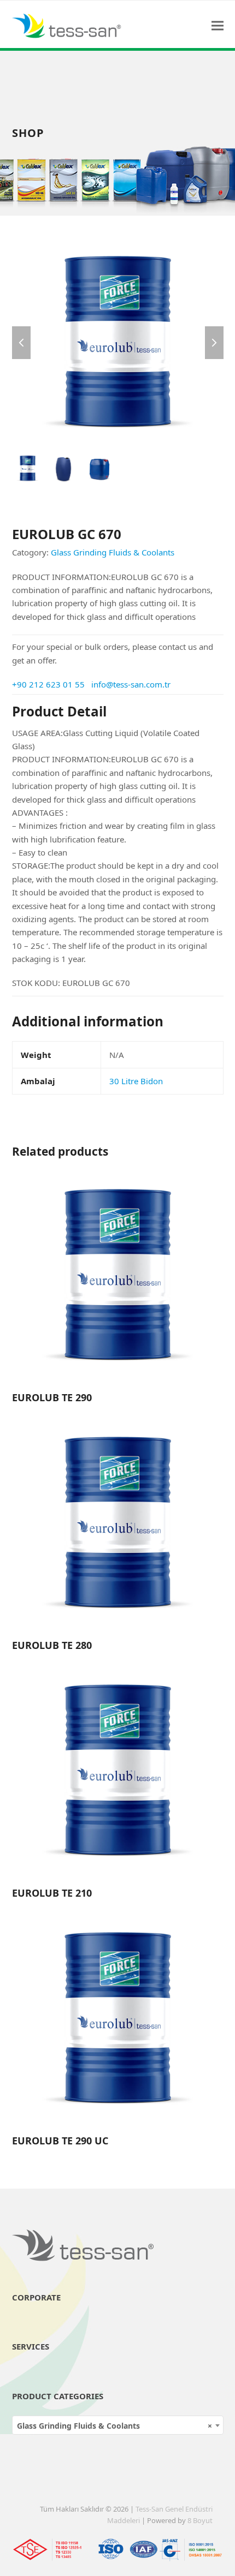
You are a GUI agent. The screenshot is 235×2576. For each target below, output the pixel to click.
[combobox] (118, 2425)
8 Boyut (200, 2520)
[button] (218, 25)
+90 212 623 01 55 (48, 684)
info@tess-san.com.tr (131, 684)
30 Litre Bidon (136, 1081)
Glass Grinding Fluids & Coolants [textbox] (114, 2426)
